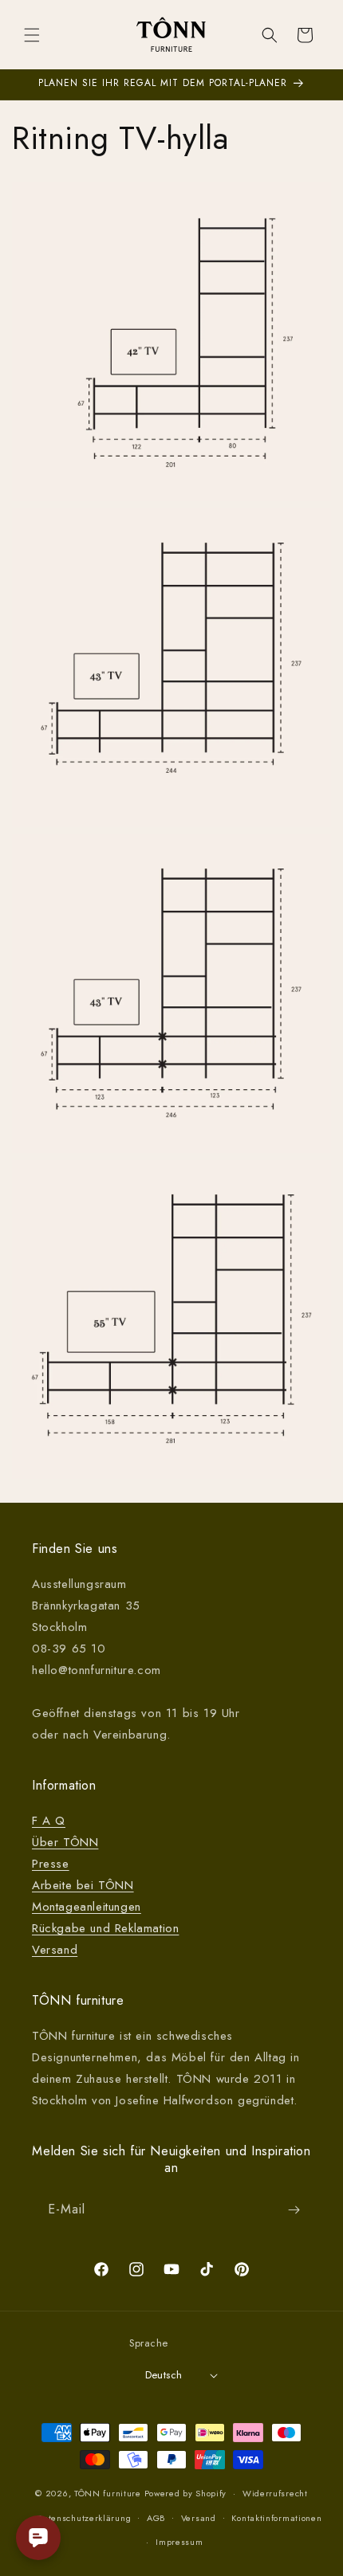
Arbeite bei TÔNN (83, 1885)
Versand (55, 1950)
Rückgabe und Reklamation (105, 1928)
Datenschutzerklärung (84, 2518)
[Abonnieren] (294, 2210)
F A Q (49, 1821)
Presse (51, 1864)
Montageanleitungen (87, 1907)
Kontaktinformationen (276, 2518)
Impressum (179, 2542)
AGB (156, 2518)
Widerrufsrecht (275, 2493)
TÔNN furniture (108, 2493)
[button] (32, 35)
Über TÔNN (65, 1842)
